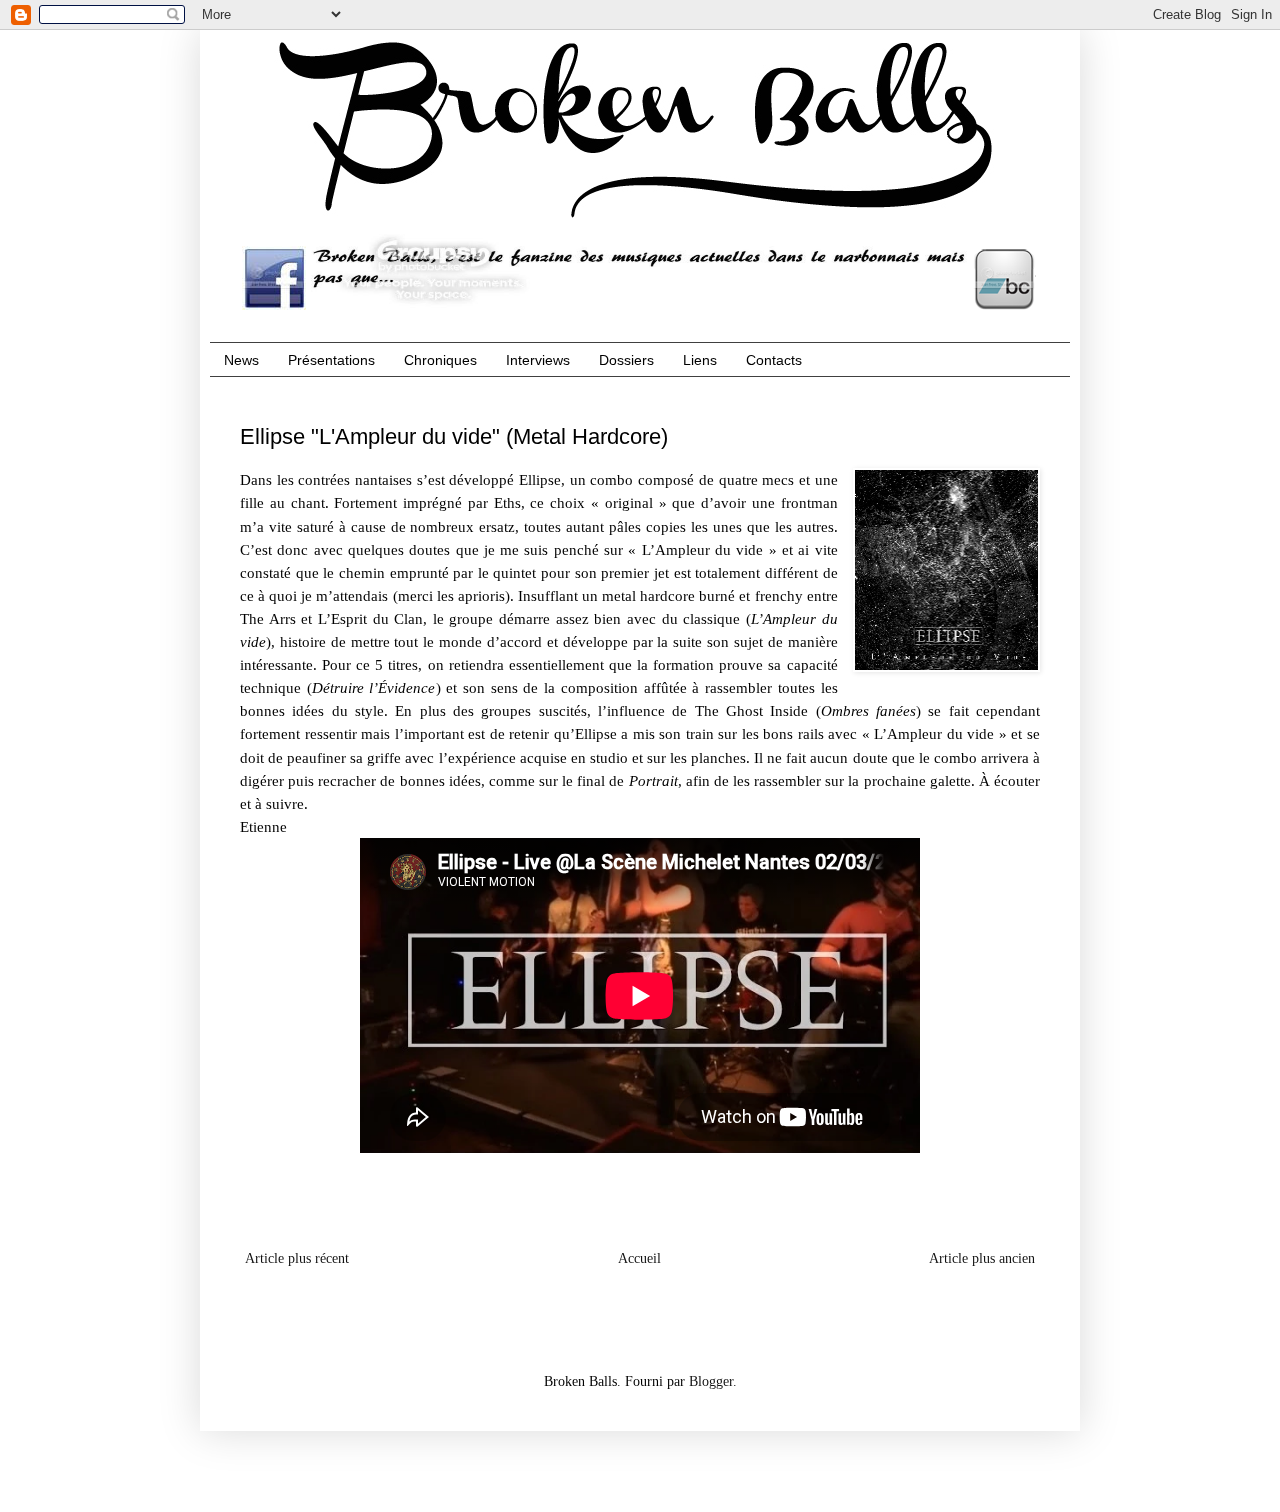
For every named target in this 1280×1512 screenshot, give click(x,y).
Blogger (711, 1381)
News (241, 360)
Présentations (331, 360)
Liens (700, 360)
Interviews (538, 360)
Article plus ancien (982, 1258)
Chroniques (440, 360)
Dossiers (626, 360)
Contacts (774, 360)
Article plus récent (297, 1258)
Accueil (639, 1258)
